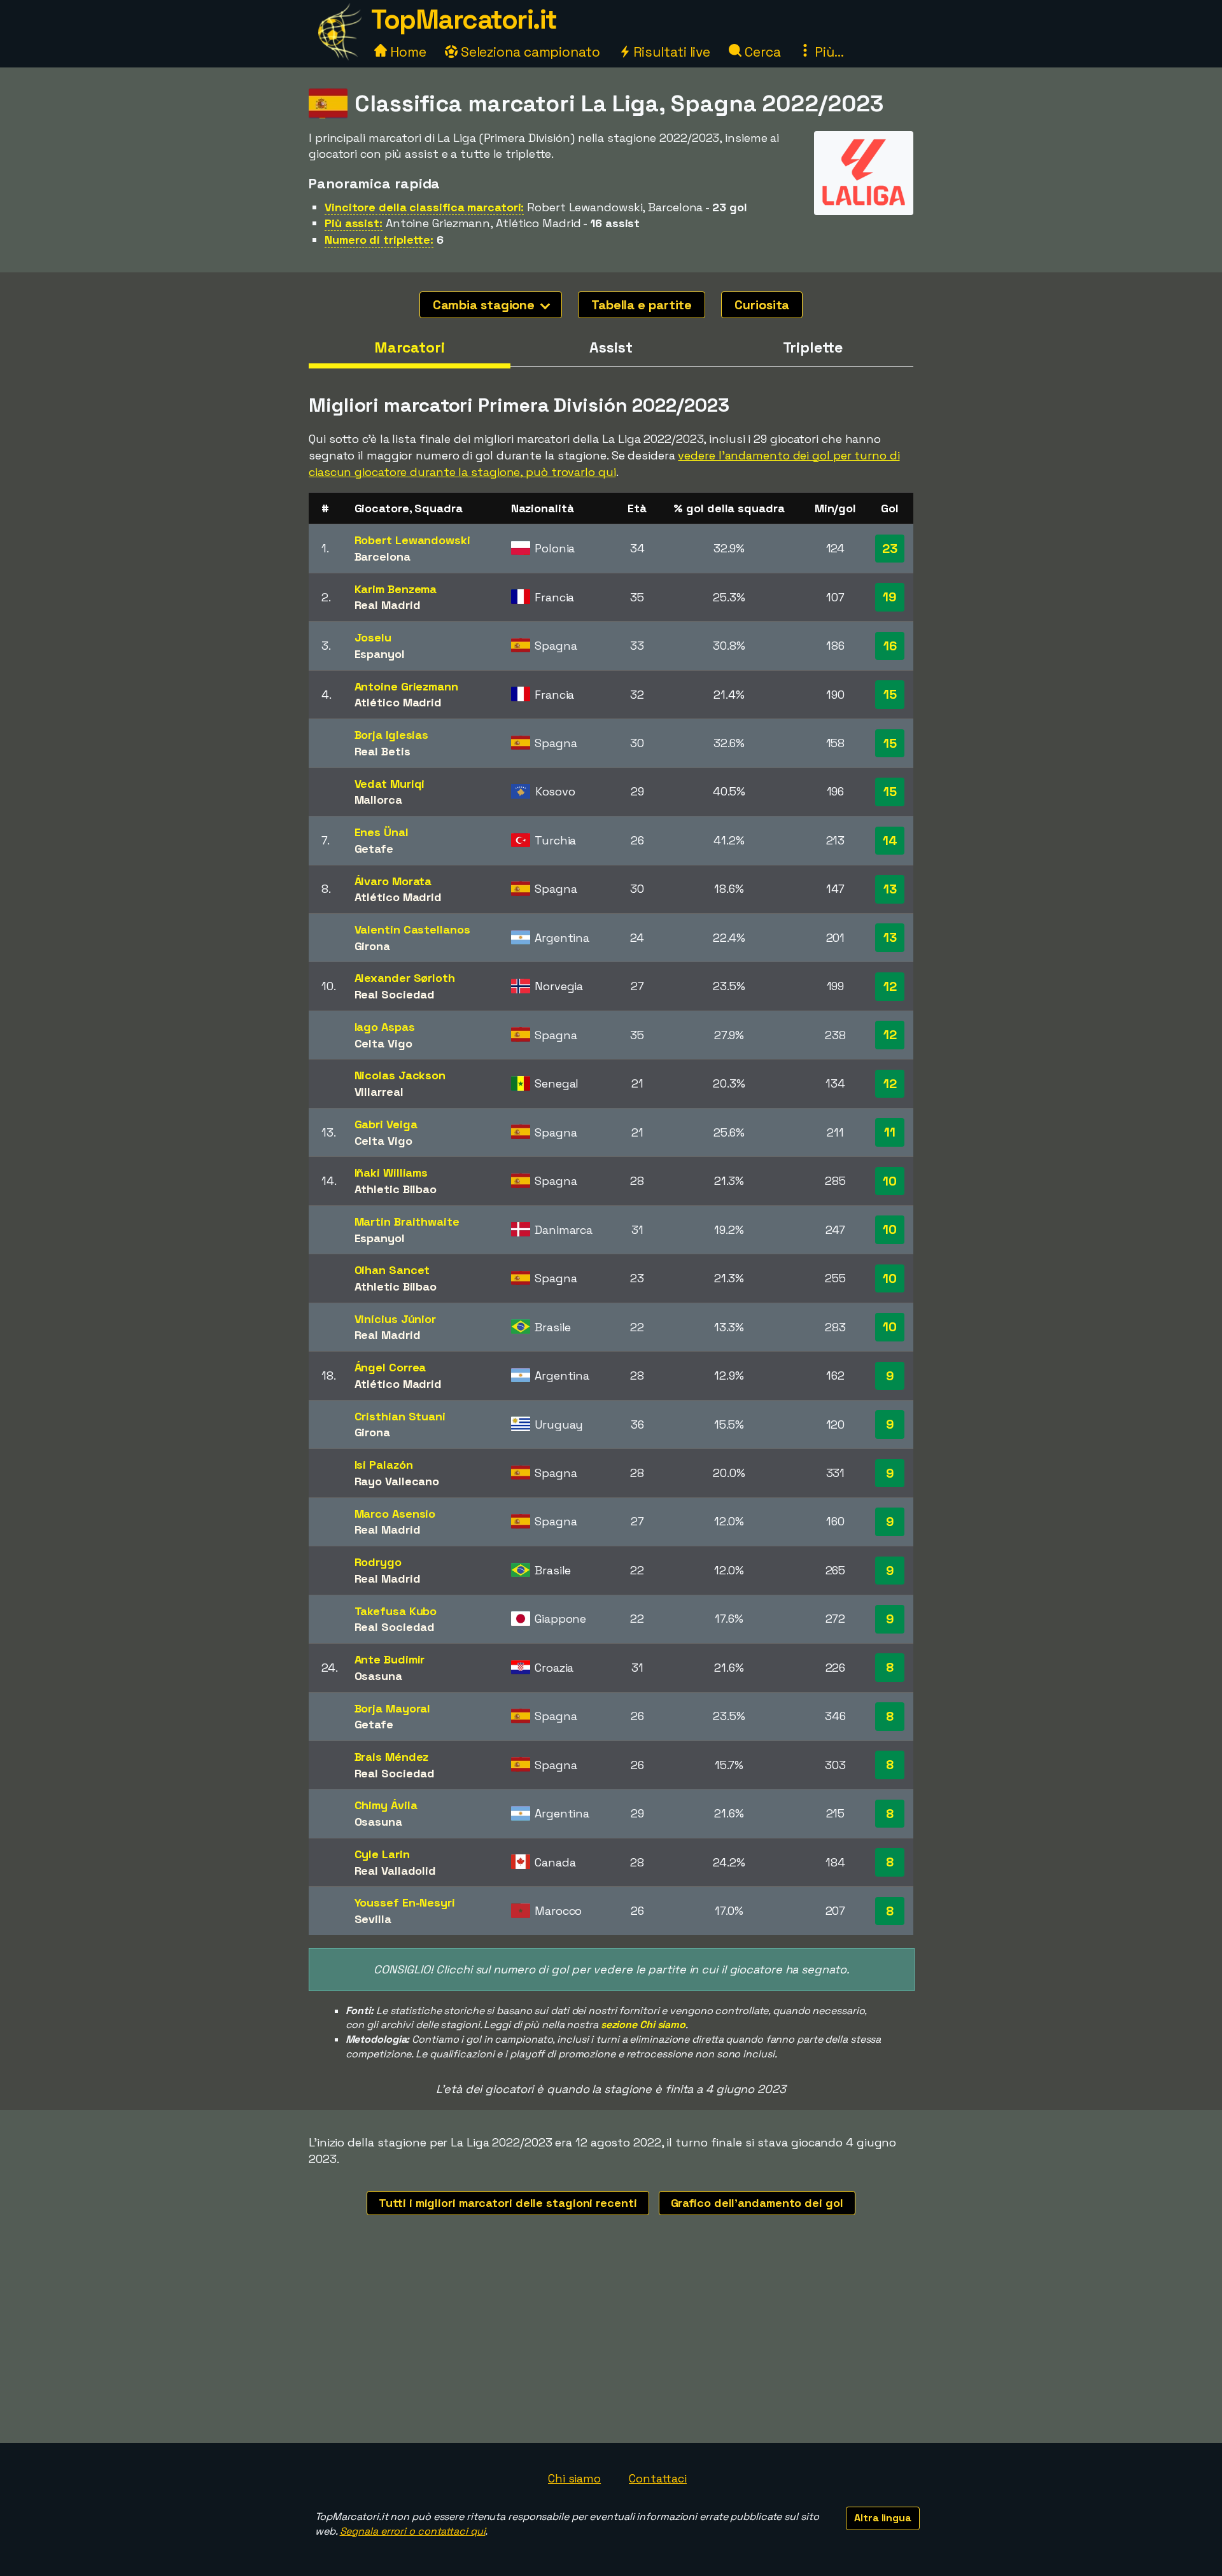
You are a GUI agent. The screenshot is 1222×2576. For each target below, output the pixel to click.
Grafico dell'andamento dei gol (757, 2203)
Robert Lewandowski (412, 540)
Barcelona (383, 556)
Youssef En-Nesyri (405, 1902)
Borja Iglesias (392, 735)
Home (407, 52)
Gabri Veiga (386, 1124)
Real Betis (383, 751)
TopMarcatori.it (464, 19)
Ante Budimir (390, 1659)
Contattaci (658, 2478)
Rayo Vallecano (397, 1481)
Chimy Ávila (386, 1805)
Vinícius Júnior (396, 1319)
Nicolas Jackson (400, 1075)
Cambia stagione (485, 305)
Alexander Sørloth (405, 978)
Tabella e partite (642, 305)
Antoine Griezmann (406, 686)
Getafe (374, 849)
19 (890, 597)
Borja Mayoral (393, 1708)
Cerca (761, 52)
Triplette (813, 347)
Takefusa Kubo (396, 1611)
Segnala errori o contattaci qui (413, 2531)
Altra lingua (883, 2518)
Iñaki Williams (391, 1172)
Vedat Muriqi (390, 784)
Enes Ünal (382, 832)
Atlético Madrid (398, 702)
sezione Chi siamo (643, 2025)
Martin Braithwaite (407, 1221)
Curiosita (762, 305)
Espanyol (380, 654)
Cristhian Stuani (400, 1416)
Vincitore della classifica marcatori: (424, 207)
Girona (372, 946)
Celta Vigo (383, 1043)
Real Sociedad (395, 994)
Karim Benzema (396, 589)
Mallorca (378, 800)
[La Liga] (864, 203)
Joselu (373, 637)
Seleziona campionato (529, 52)
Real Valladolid (396, 1871)
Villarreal (379, 1092)
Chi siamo (574, 2478)
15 (890, 694)
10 (890, 1181)
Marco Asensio (395, 1514)
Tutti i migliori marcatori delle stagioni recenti (508, 2203)
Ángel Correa (390, 1367)
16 (890, 646)
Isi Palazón (384, 1465)
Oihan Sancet (392, 1270)
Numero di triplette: (379, 240)
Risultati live (671, 52)
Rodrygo (378, 1562)
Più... (827, 52)
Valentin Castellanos (412, 929)
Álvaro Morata (393, 881)
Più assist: (354, 223)
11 (890, 1132)
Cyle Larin (382, 1854)
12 (890, 986)
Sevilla (373, 1919)
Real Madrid (388, 605)
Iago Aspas (385, 1027)
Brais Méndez (392, 1757)
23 (890, 549)
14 (890, 841)
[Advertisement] (611, 2348)
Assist (611, 347)
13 (890, 889)
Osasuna (378, 1676)
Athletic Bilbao (396, 1189)
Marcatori (410, 347)
